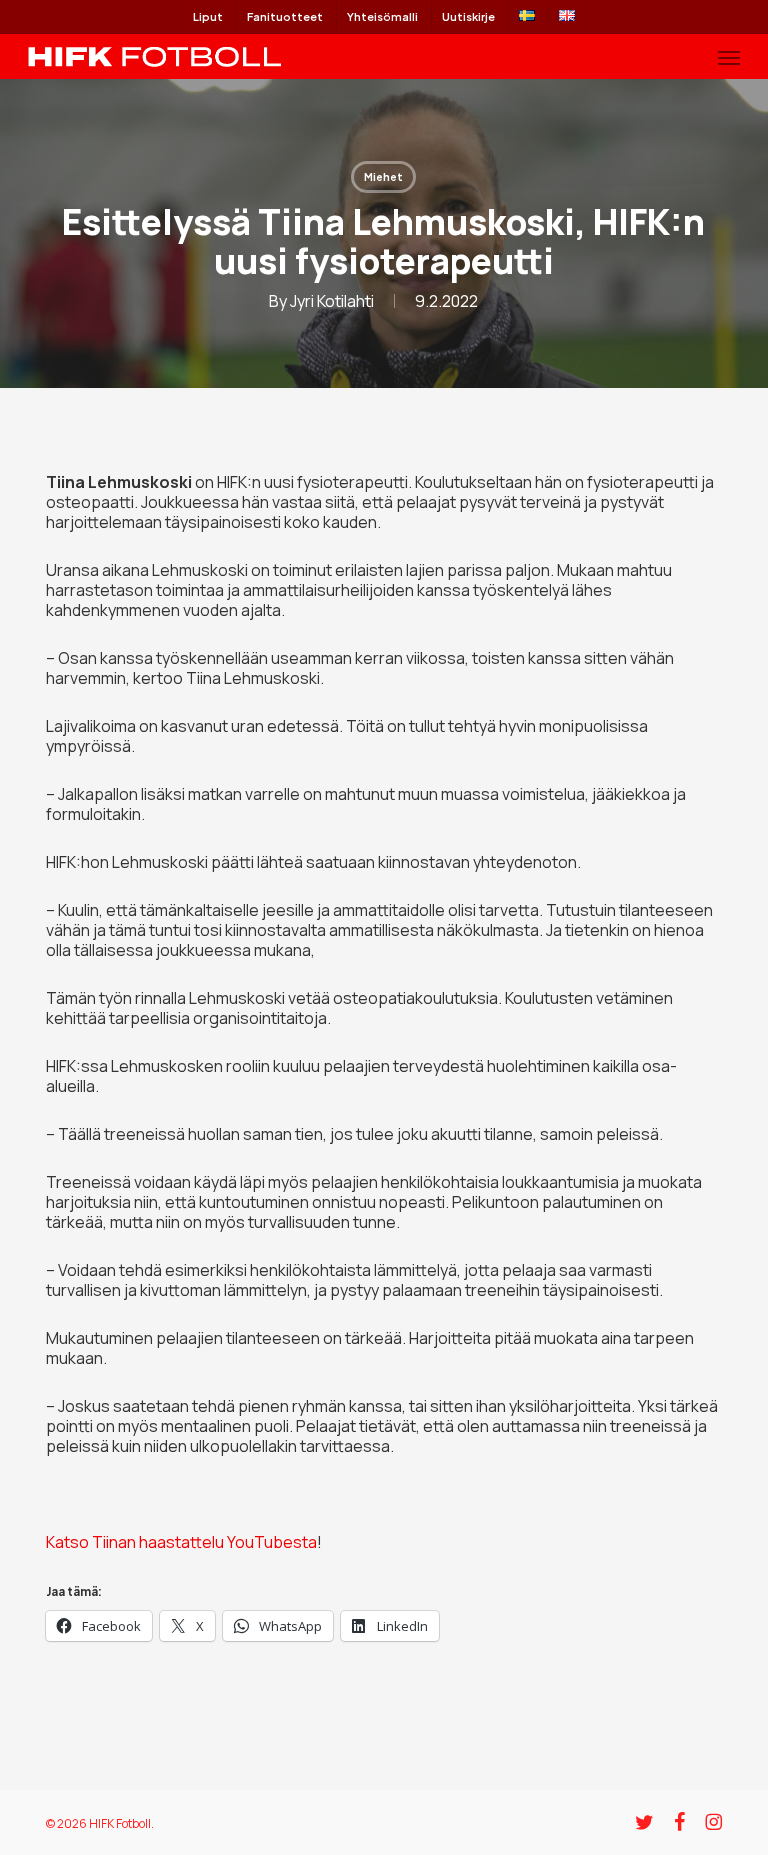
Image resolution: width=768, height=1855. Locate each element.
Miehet (383, 177)
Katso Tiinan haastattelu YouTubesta (181, 1542)
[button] (729, 57)
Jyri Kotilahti (332, 301)
